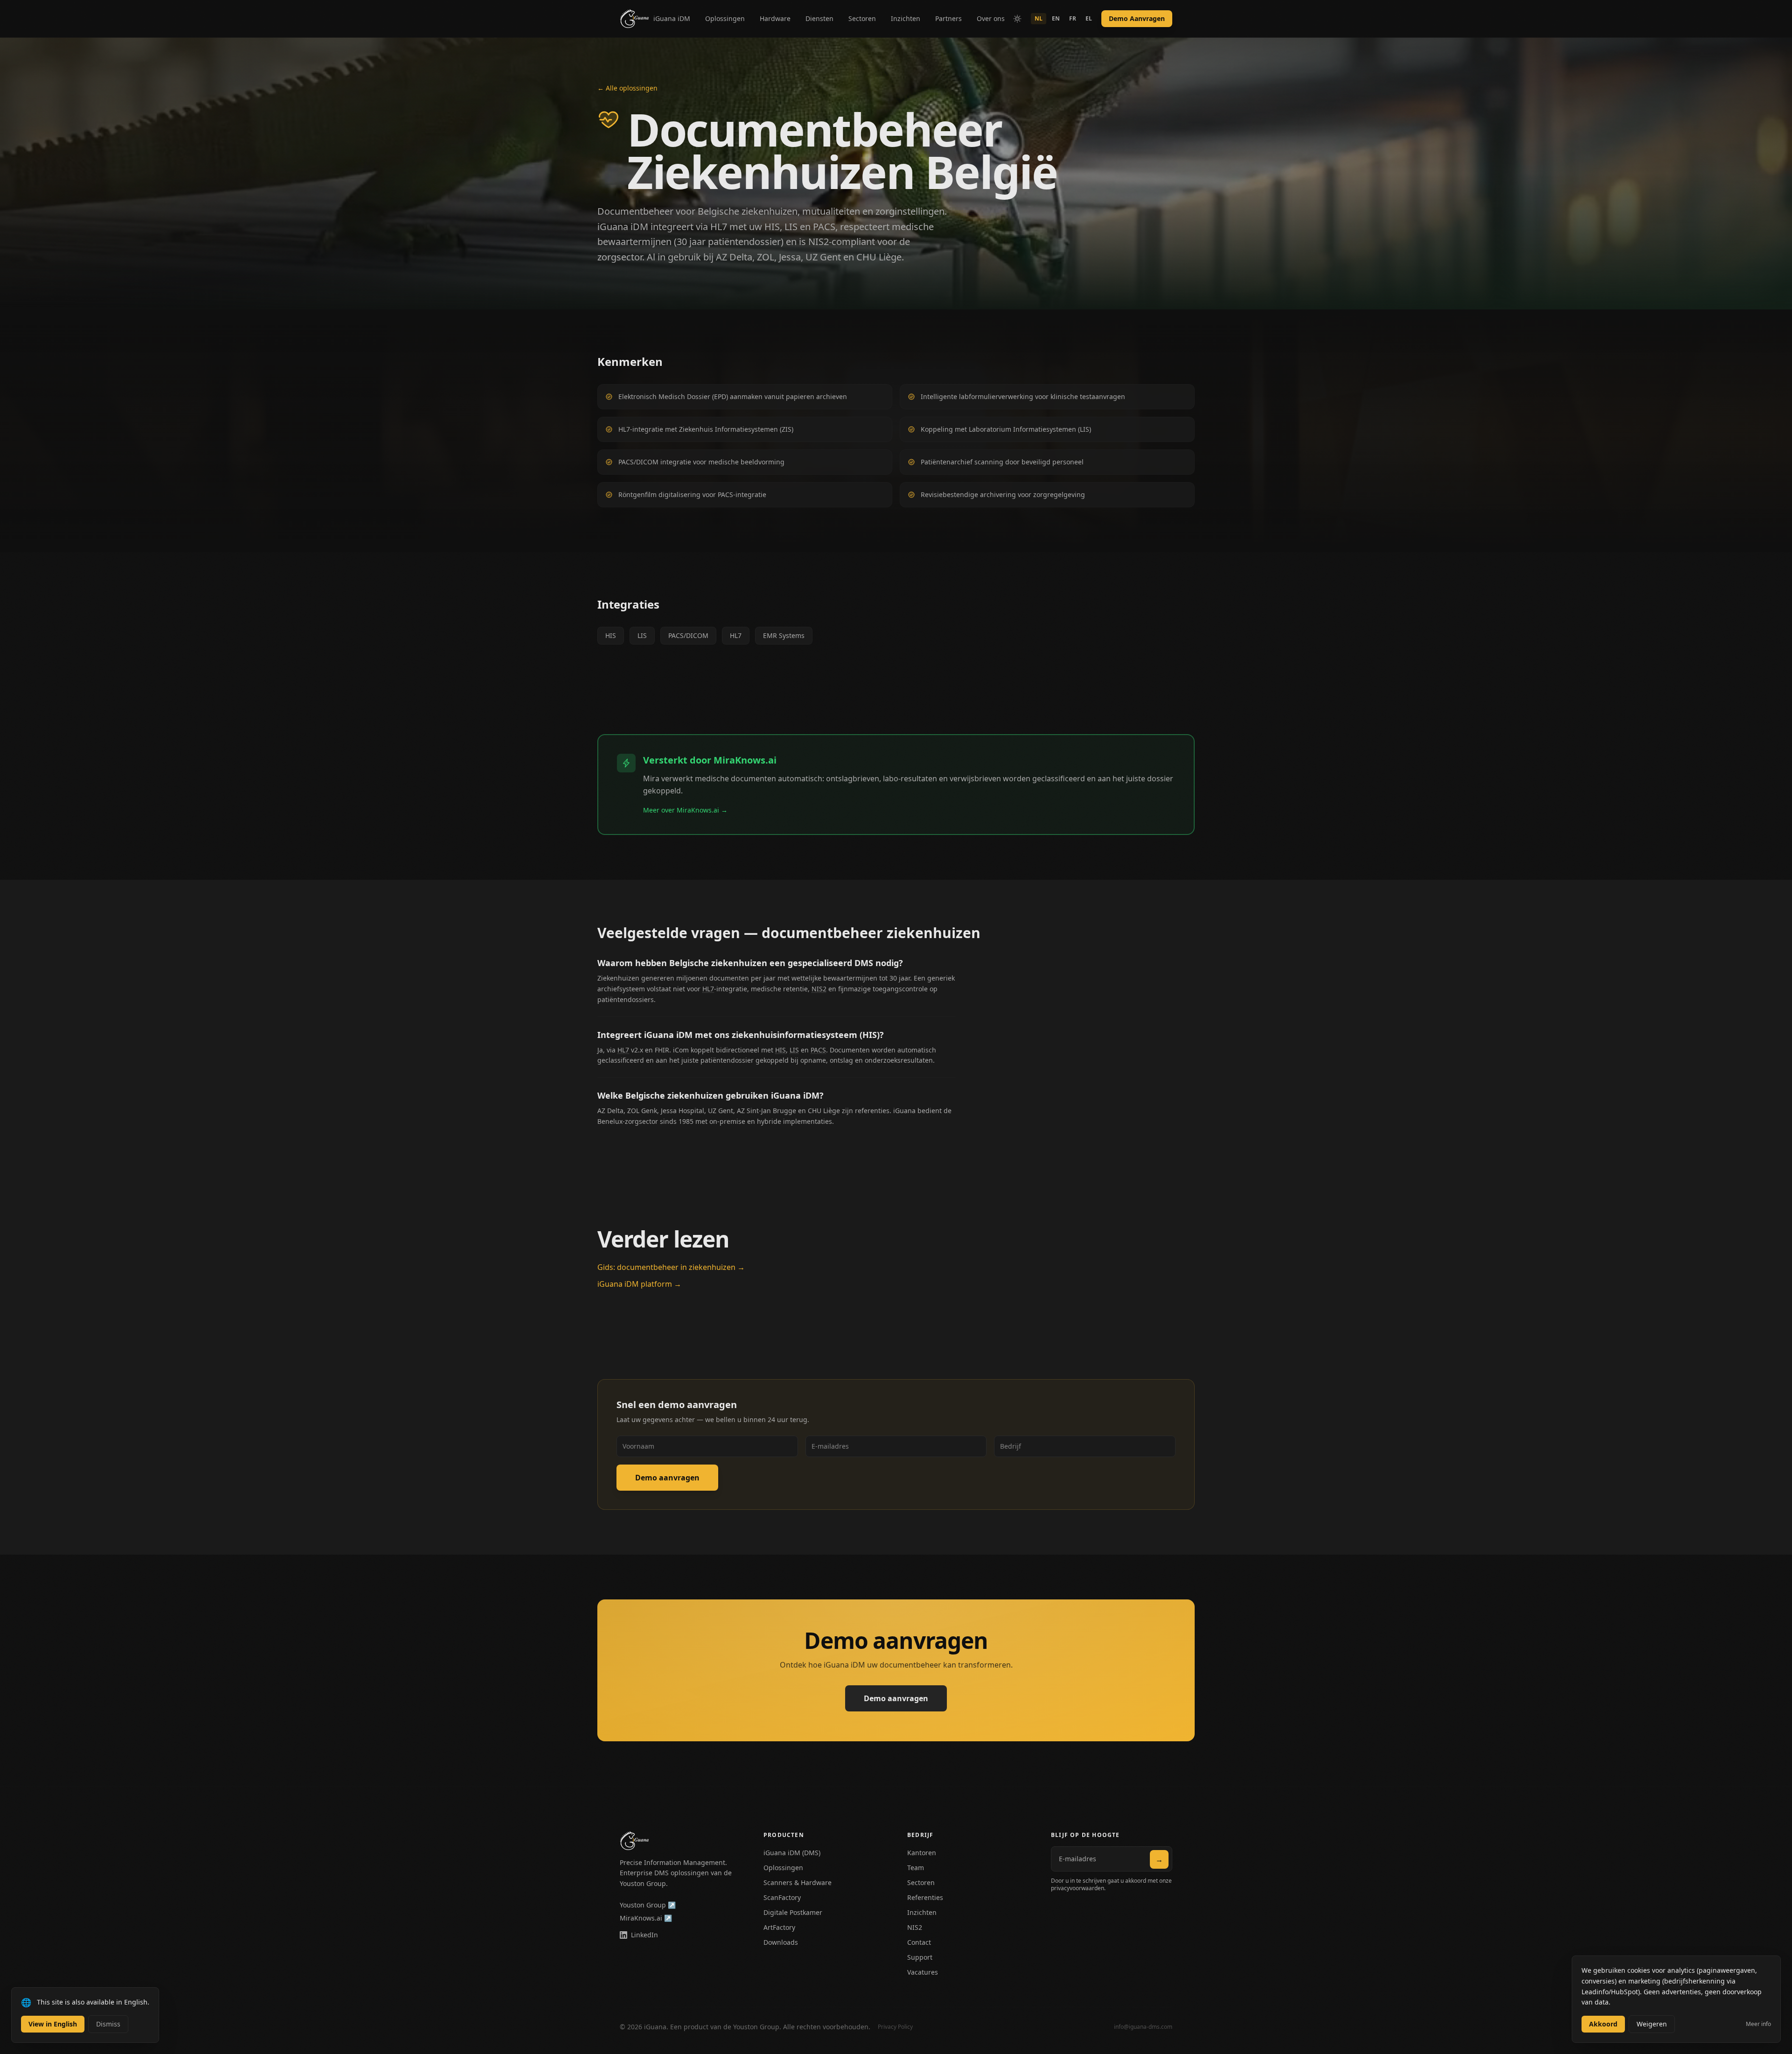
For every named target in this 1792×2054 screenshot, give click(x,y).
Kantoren (922, 1853)
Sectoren (862, 18)
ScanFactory (782, 1897)
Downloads (781, 1942)
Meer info (1758, 2024)
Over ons (991, 18)
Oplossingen (725, 18)
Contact (919, 1942)
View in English (53, 2024)
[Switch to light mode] (1017, 19)
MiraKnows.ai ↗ (646, 1918)
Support (920, 1957)
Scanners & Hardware (798, 1882)
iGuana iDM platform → (639, 1284)
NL (1039, 18)
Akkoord (1603, 2024)
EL (1089, 18)
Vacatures (923, 1972)
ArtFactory (779, 1927)
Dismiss (108, 2024)
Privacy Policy (895, 2027)
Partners (948, 18)
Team (916, 1868)
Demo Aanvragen (1137, 18)
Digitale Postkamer (793, 1912)
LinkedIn (644, 1935)
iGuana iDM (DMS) (792, 1853)
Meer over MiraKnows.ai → (685, 810)
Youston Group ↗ (648, 1905)
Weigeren (1652, 2024)
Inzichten (906, 18)
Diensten (819, 18)
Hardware (775, 18)
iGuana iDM (672, 18)
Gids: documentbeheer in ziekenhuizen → (671, 1267)
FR (1073, 18)
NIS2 (915, 1927)
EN (1056, 18)
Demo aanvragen (667, 1478)
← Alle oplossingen (627, 88)
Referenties (925, 1897)
